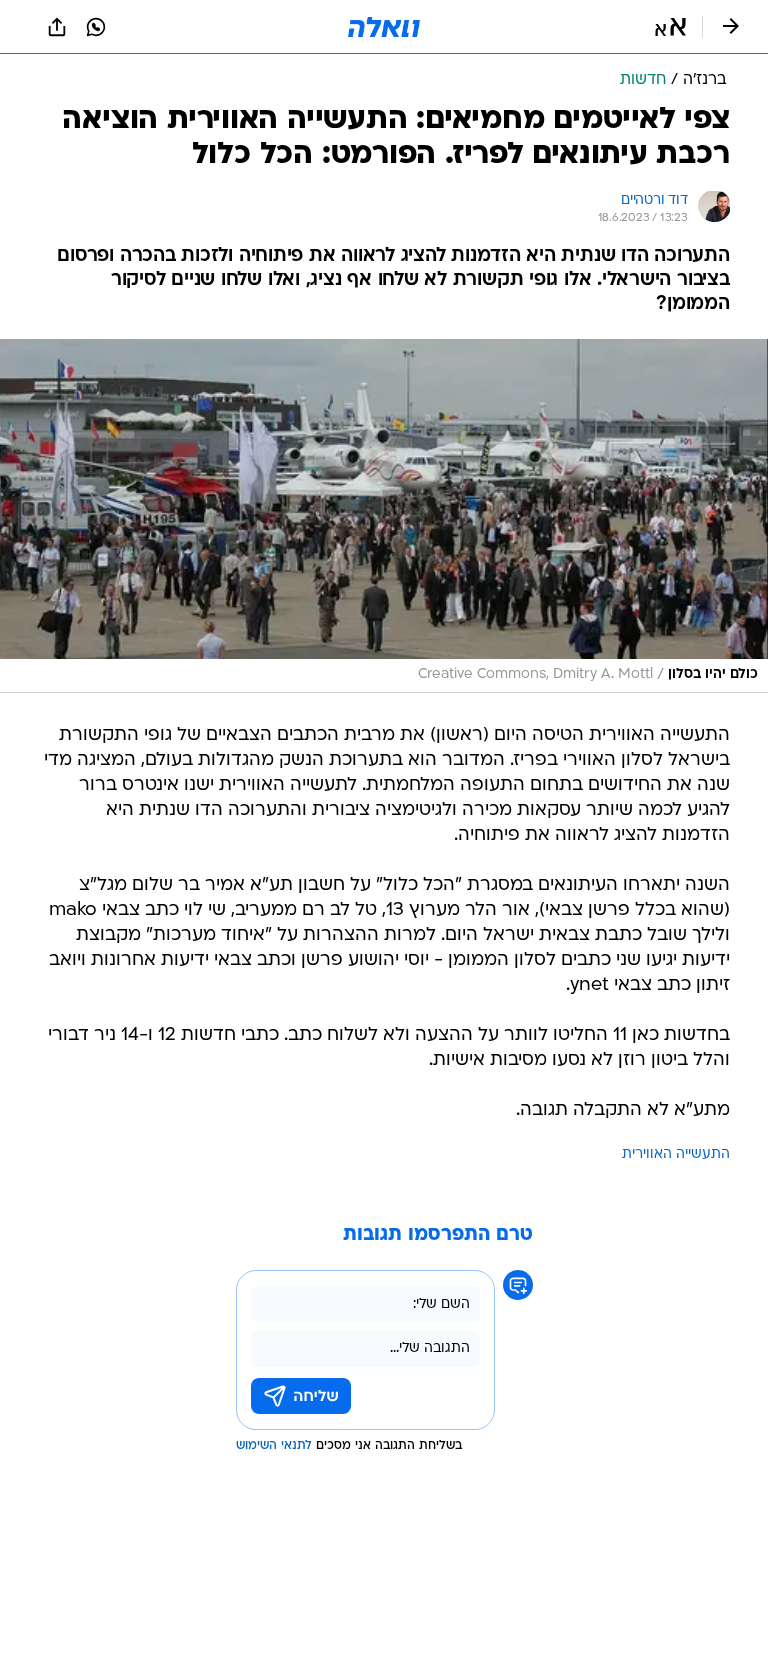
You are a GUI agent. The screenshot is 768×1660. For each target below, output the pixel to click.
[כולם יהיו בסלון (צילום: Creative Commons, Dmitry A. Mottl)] (384, 516)
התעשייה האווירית (676, 1154)
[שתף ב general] (57, 27)
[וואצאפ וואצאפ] (96, 27)
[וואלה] (384, 27)
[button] (670, 27)
